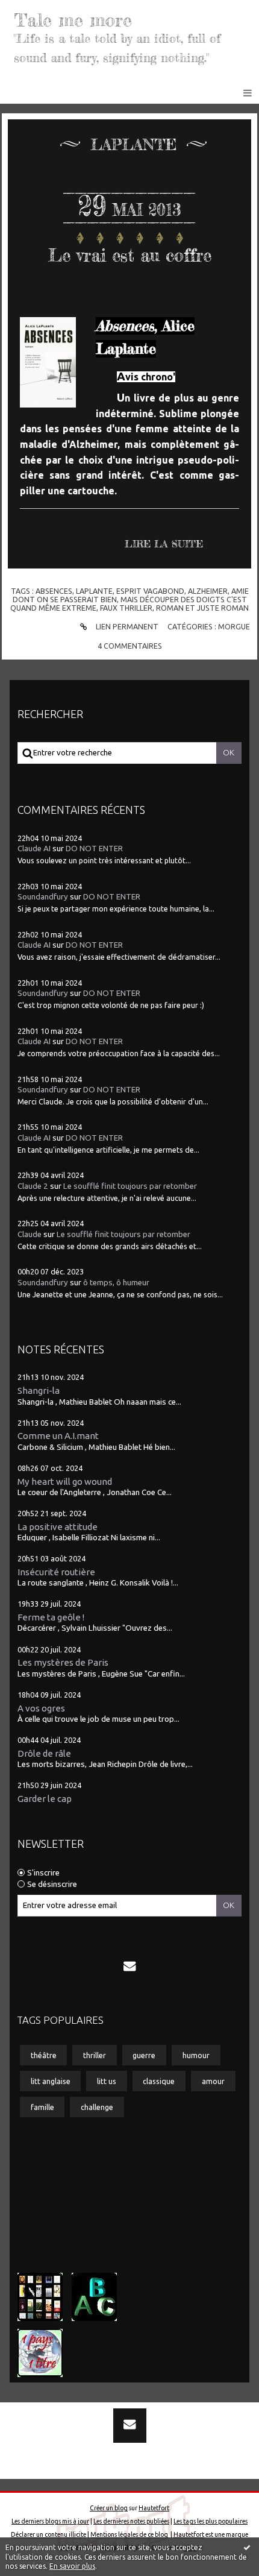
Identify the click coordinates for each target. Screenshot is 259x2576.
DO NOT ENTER (94, 849)
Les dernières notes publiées (131, 2521)
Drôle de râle (44, 1753)
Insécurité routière (56, 1572)
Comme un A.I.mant (58, 1436)
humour (196, 2055)
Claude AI (34, 849)
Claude (30, 1234)
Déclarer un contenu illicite (48, 2534)
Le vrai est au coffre (130, 255)
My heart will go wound (65, 1482)
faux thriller (126, 608)
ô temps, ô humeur (116, 1283)
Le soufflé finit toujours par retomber (130, 1186)
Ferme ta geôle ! (51, 1617)
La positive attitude (58, 1527)
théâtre (44, 2055)
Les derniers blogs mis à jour (50, 2521)
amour (213, 2081)
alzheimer (208, 591)
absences (54, 591)
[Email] (129, 1966)
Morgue (234, 626)
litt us (107, 2081)
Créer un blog (109, 2508)
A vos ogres (41, 1708)
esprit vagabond (150, 591)
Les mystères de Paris (63, 1662)
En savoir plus (72, 2566)
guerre (144, 2055)
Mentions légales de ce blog (129, 2534)
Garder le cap (45, 1799)
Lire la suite (164, 544)
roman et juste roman (202, 608)
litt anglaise (51, 2081)
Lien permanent (126, 626)
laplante (94, 591)
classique (159, 2081)
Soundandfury (43, 897)
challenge (97, 2107)
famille (42, 2107)
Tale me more (73, 20)
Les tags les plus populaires (211, 2521)
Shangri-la (39, 1390)
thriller (95, 2055)
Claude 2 (33, 1186)
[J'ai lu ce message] (247, 2547)
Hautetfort (154, 2508)
